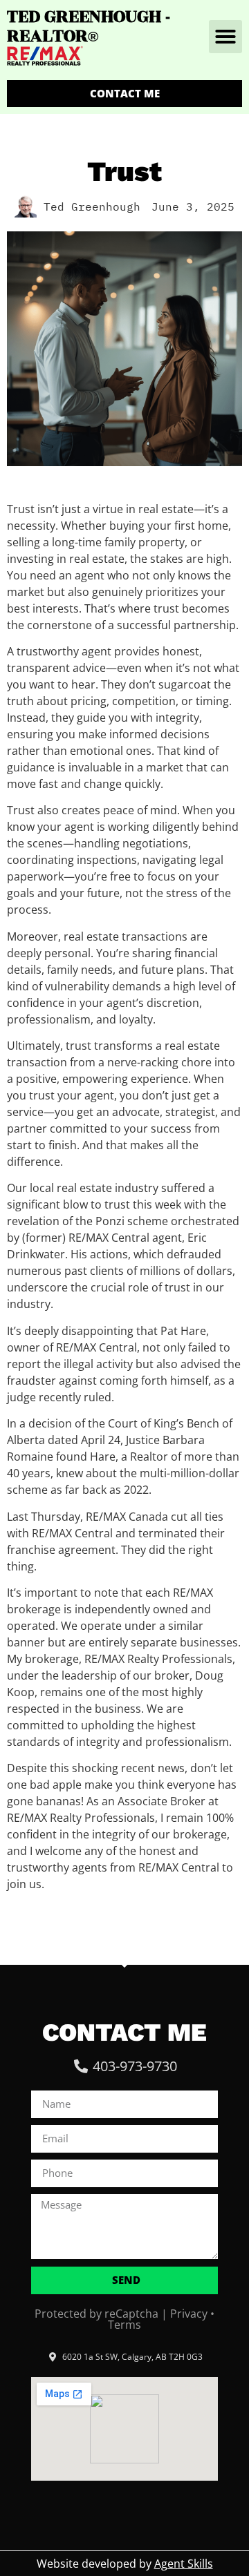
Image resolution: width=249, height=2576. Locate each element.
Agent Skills (184, 2564)
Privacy (189, 2314)
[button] (225, 37)
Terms (124, 2325)
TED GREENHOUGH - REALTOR (89, 26)
